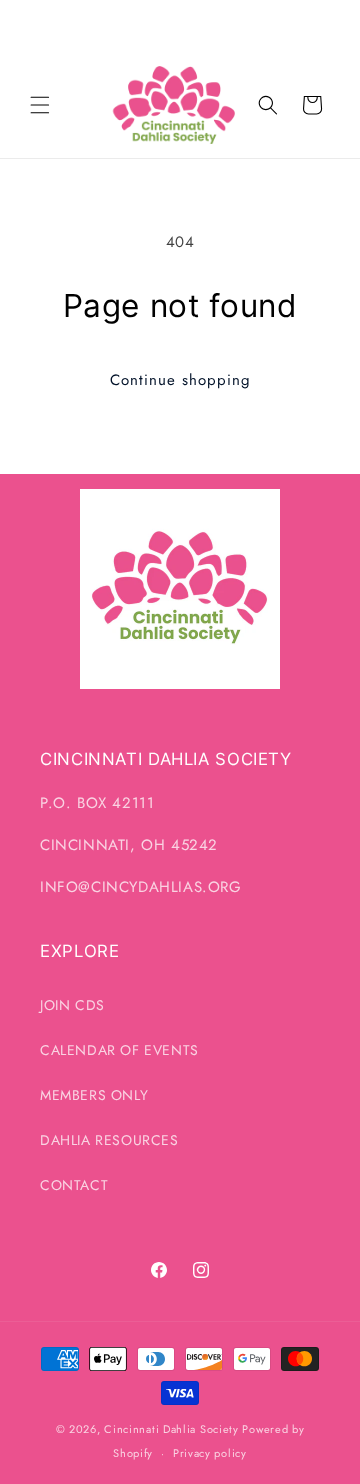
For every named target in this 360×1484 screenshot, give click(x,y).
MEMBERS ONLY (94, 1095)
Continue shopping (180, 380)
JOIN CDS (72, 1005)
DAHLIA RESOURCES (109, 1140)
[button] (40, 105)
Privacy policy (210, 1453)
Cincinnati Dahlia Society (171, 1429)
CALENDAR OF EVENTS (119, 1050)
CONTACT (74, 1185)
